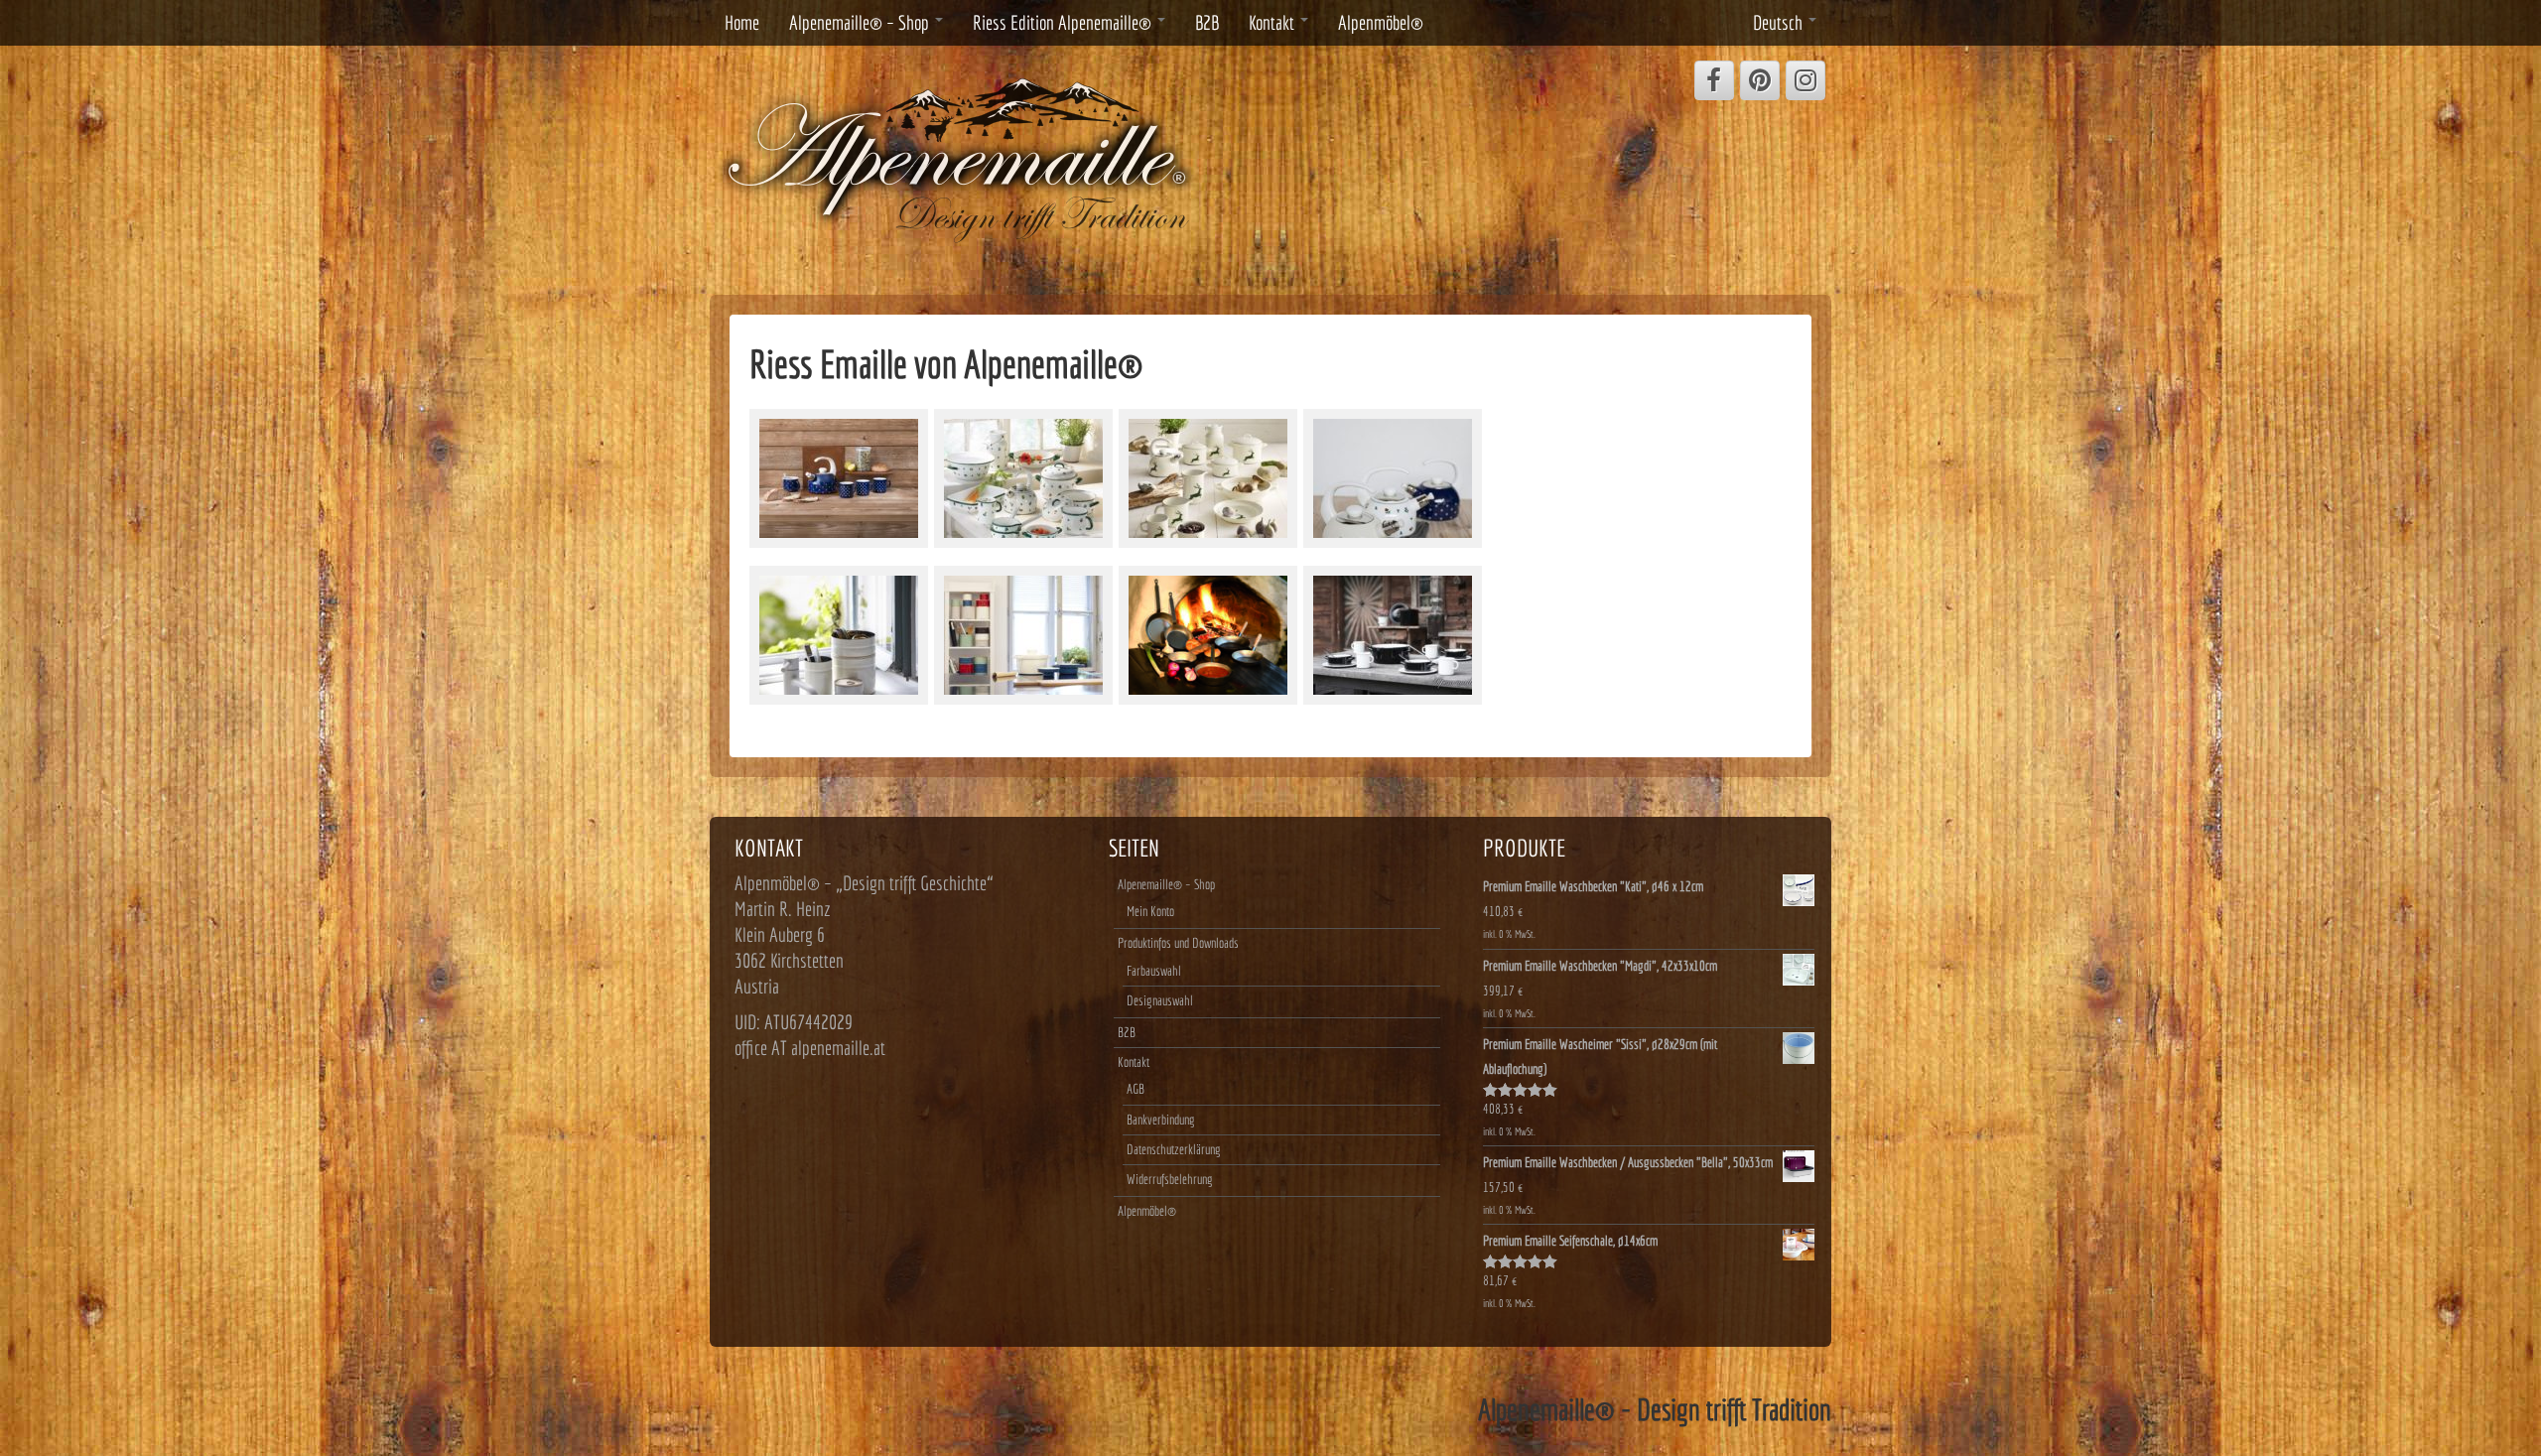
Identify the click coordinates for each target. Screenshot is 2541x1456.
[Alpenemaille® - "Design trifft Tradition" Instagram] (1805, 80)
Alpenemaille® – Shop (861, 22)
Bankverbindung (1161, 1120)
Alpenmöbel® (1381, 22)
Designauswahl (1160, 1000)
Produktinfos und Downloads (1178, 943)
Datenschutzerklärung (1174, 1149)
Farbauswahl (1154, 971)
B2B (1207, 22)
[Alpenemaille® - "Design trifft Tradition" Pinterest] (1760, 80)
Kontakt (1273, 22)
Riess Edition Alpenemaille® (1064, 22)
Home (742, 22)
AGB (1136, 1089)
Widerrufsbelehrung (1170, 1179)
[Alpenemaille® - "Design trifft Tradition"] (958, 158)
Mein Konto (1150, 911)
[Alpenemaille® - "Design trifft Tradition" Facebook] (1714, 80)
